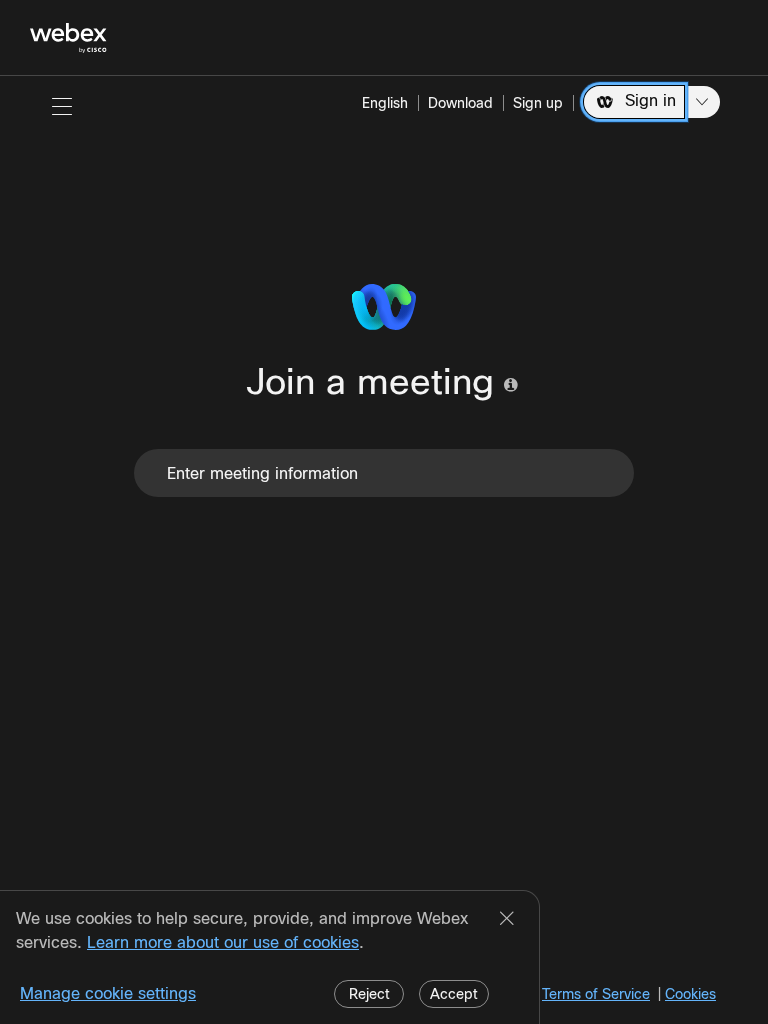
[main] (384, 550)
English (385, 103)
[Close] (507, 920)
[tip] (511, 385)
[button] (62, 106)
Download (460, 103)
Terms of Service (596, 994)
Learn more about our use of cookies (223, 942)
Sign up (538, 103)
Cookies (690, 994)
